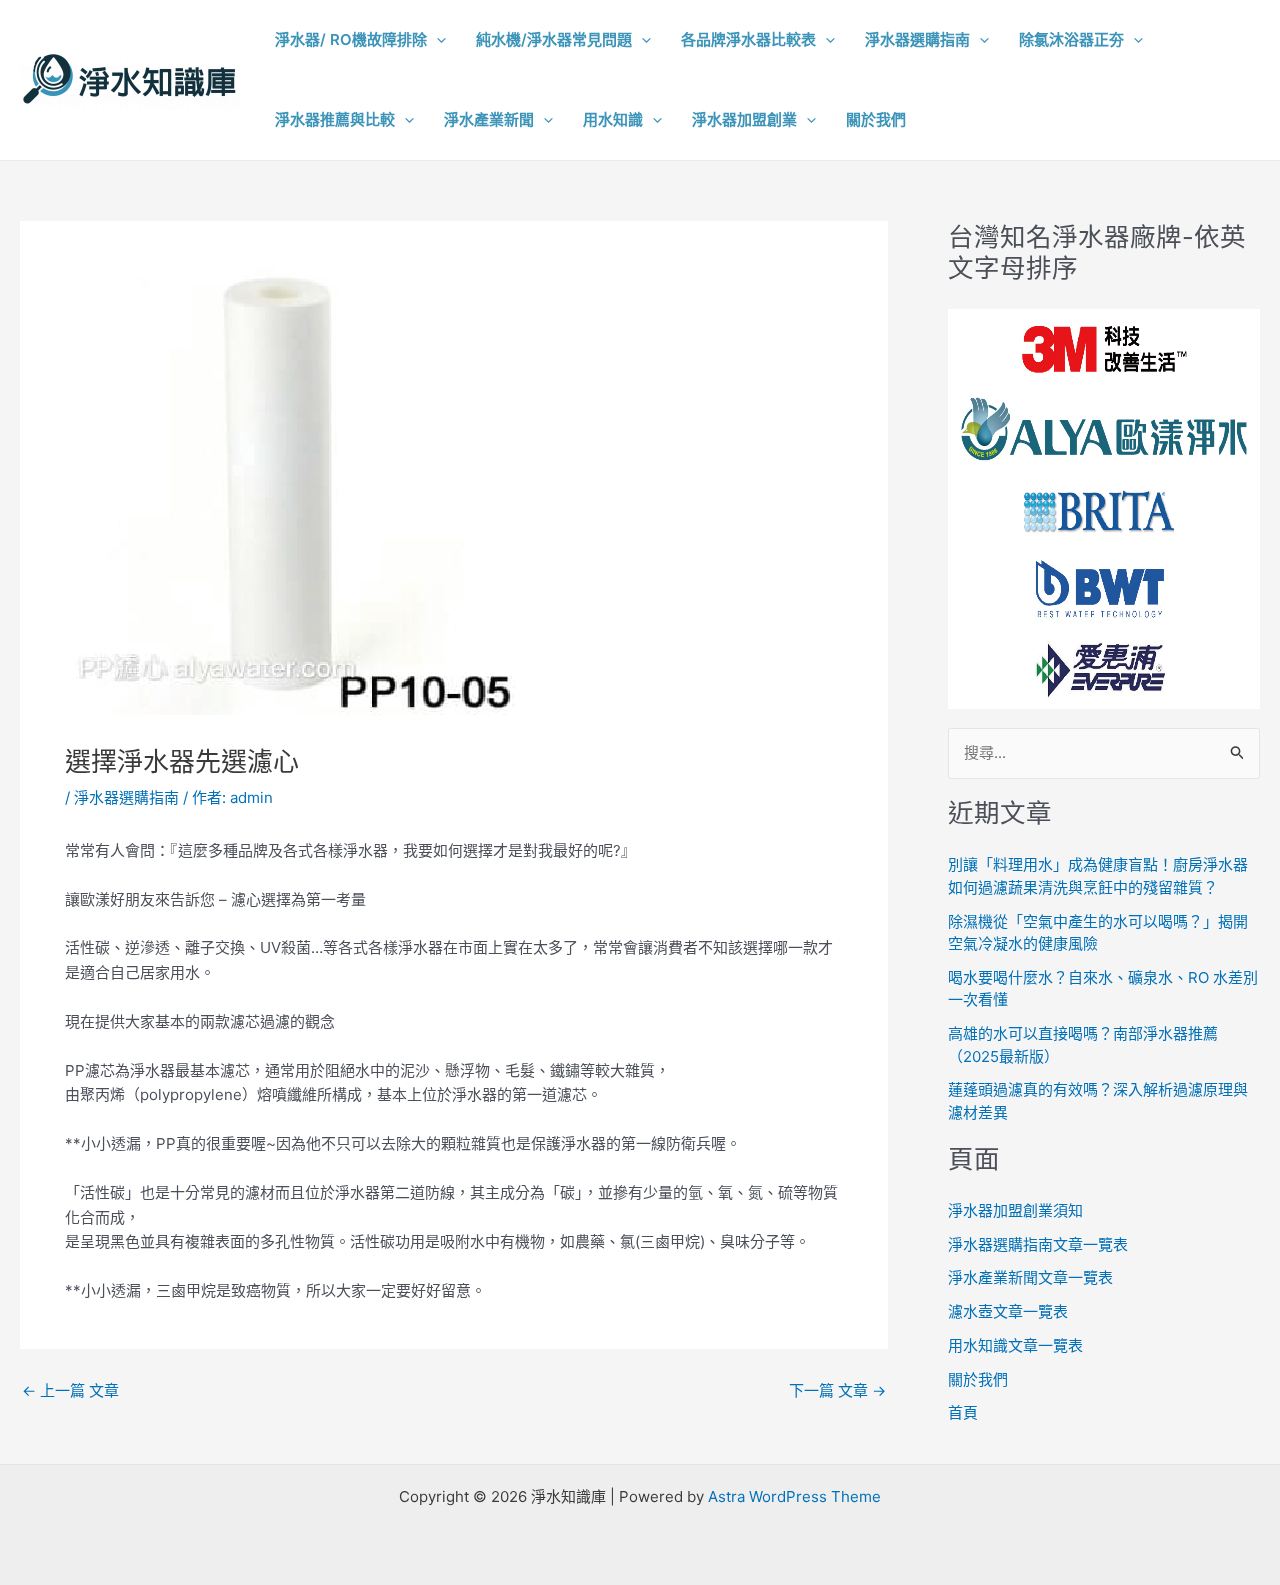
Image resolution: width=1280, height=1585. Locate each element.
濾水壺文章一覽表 (1008, 1311)
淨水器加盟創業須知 (1015, 1210)
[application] (436, 40)
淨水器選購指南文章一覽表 (1038, 1244)
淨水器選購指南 (126, 797)
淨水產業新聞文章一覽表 (1030, 1277)
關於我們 (978, 1379)
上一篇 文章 (70, 1390)
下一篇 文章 (837, 1390)
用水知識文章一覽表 (1015, 1345)
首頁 (963, 1412)
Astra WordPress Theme (794, 1496)
